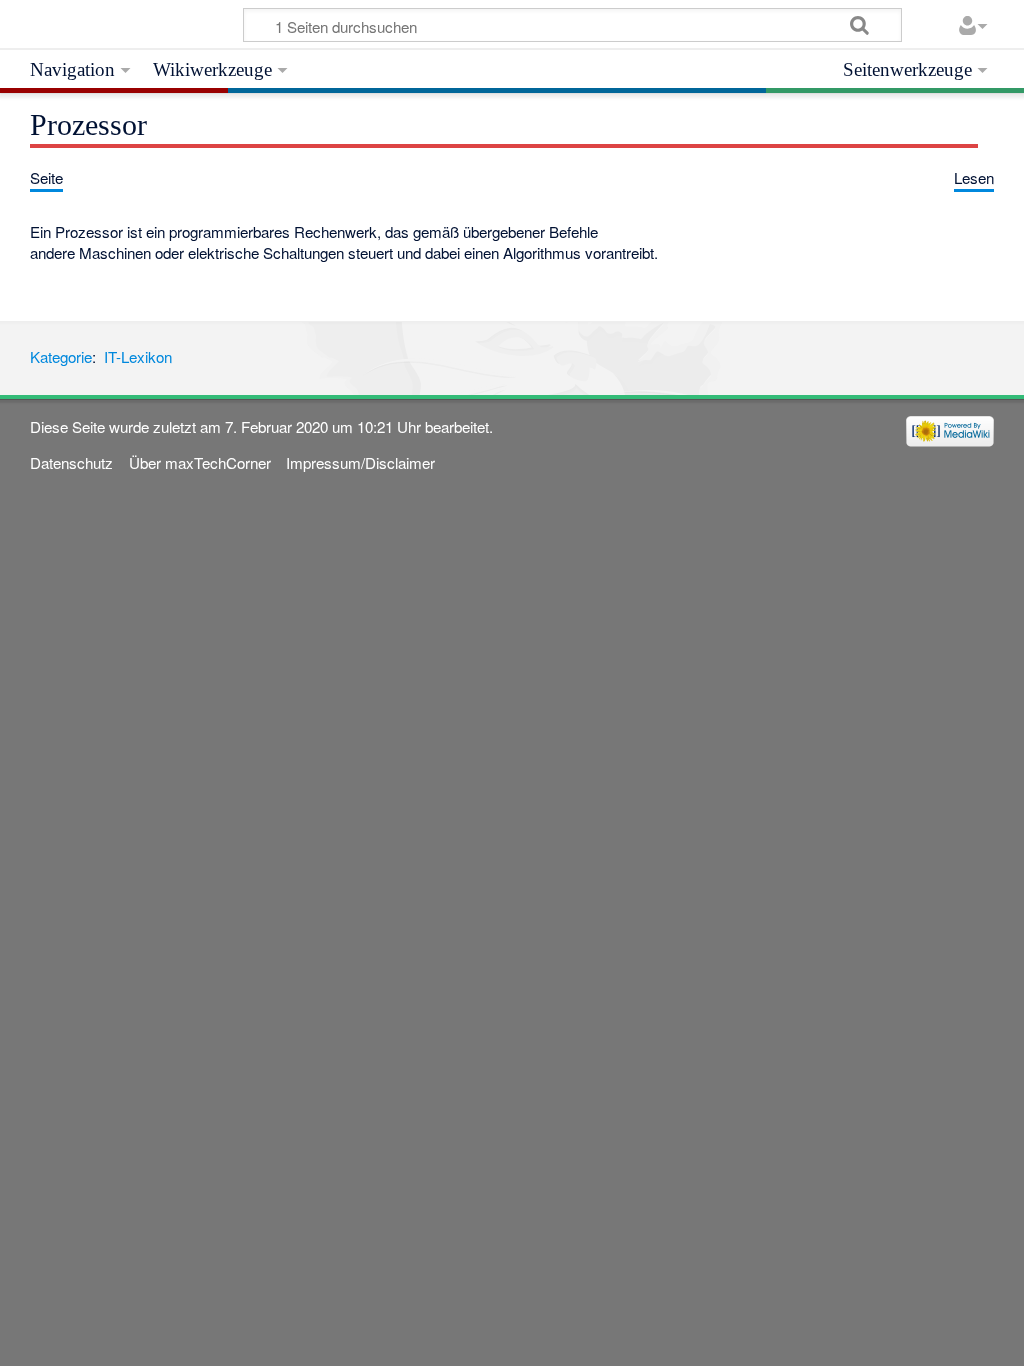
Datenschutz (71, 462)
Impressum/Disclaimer (360, 462)
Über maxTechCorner (200, 462)
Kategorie (61, 356)
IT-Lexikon (138, 356)
